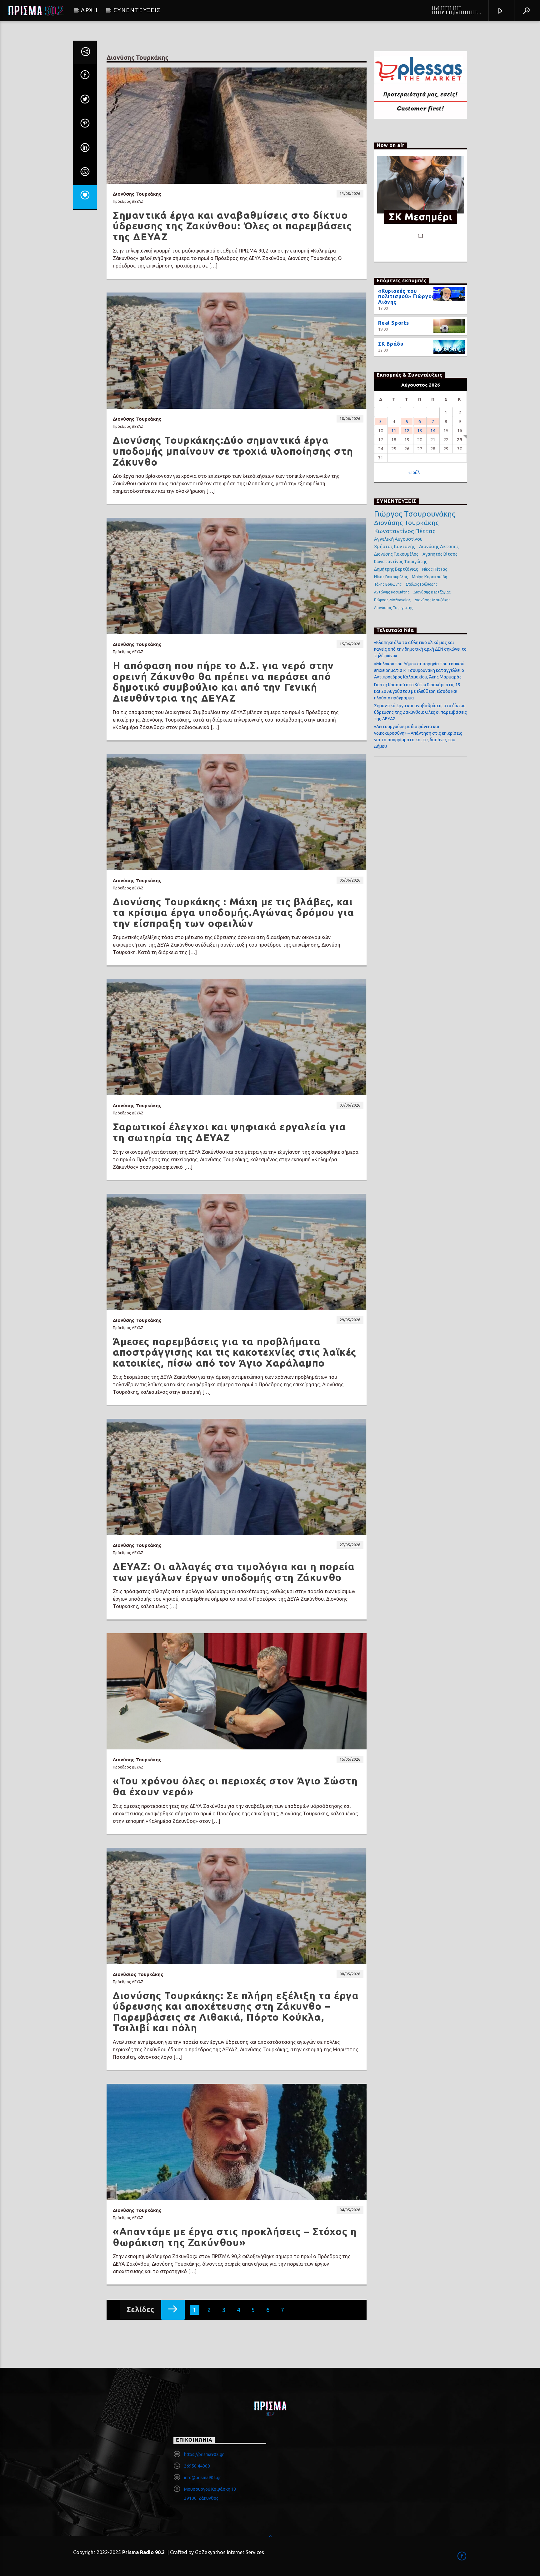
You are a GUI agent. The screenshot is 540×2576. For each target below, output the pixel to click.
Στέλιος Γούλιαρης (422, 584)
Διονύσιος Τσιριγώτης (394, 608)
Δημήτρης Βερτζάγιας (396, 569)
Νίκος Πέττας (435, 569)
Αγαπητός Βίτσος (440, 554)
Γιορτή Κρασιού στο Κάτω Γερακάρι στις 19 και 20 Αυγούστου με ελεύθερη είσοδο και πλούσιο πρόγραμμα (417, 691)
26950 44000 (197, 2466)
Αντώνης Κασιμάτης (392, 592)
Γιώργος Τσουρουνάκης (415, 514)
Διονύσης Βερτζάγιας (432, 592)
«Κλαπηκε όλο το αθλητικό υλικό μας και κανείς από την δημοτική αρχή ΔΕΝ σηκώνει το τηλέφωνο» (420, 649)
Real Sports (394, 323)
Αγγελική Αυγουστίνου (398, 539)
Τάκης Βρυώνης (388, 584)
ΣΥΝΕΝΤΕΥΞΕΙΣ (137, 10)
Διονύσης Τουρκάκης (406, 523)
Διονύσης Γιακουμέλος (396, 554)
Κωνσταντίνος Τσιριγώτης (401, 562)
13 (420, 430)
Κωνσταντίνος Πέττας (405, 531)
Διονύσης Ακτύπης (439, 546)
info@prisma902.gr (202, 2478)
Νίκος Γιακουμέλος (391, 577)
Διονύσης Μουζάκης (432, 600)
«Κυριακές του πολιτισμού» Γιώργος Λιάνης (406, 297)
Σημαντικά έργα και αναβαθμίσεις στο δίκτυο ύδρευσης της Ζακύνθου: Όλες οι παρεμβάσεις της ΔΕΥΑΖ (420, 712)
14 (433, 430)
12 (407, 430)
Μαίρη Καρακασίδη (430, 577)
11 (394, 430)
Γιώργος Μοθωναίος (392, 600)
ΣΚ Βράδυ (391, 344)
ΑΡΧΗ (89, 10)
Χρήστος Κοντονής (395, 546)
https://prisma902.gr (204, 2454)
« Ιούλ (414, 473)
